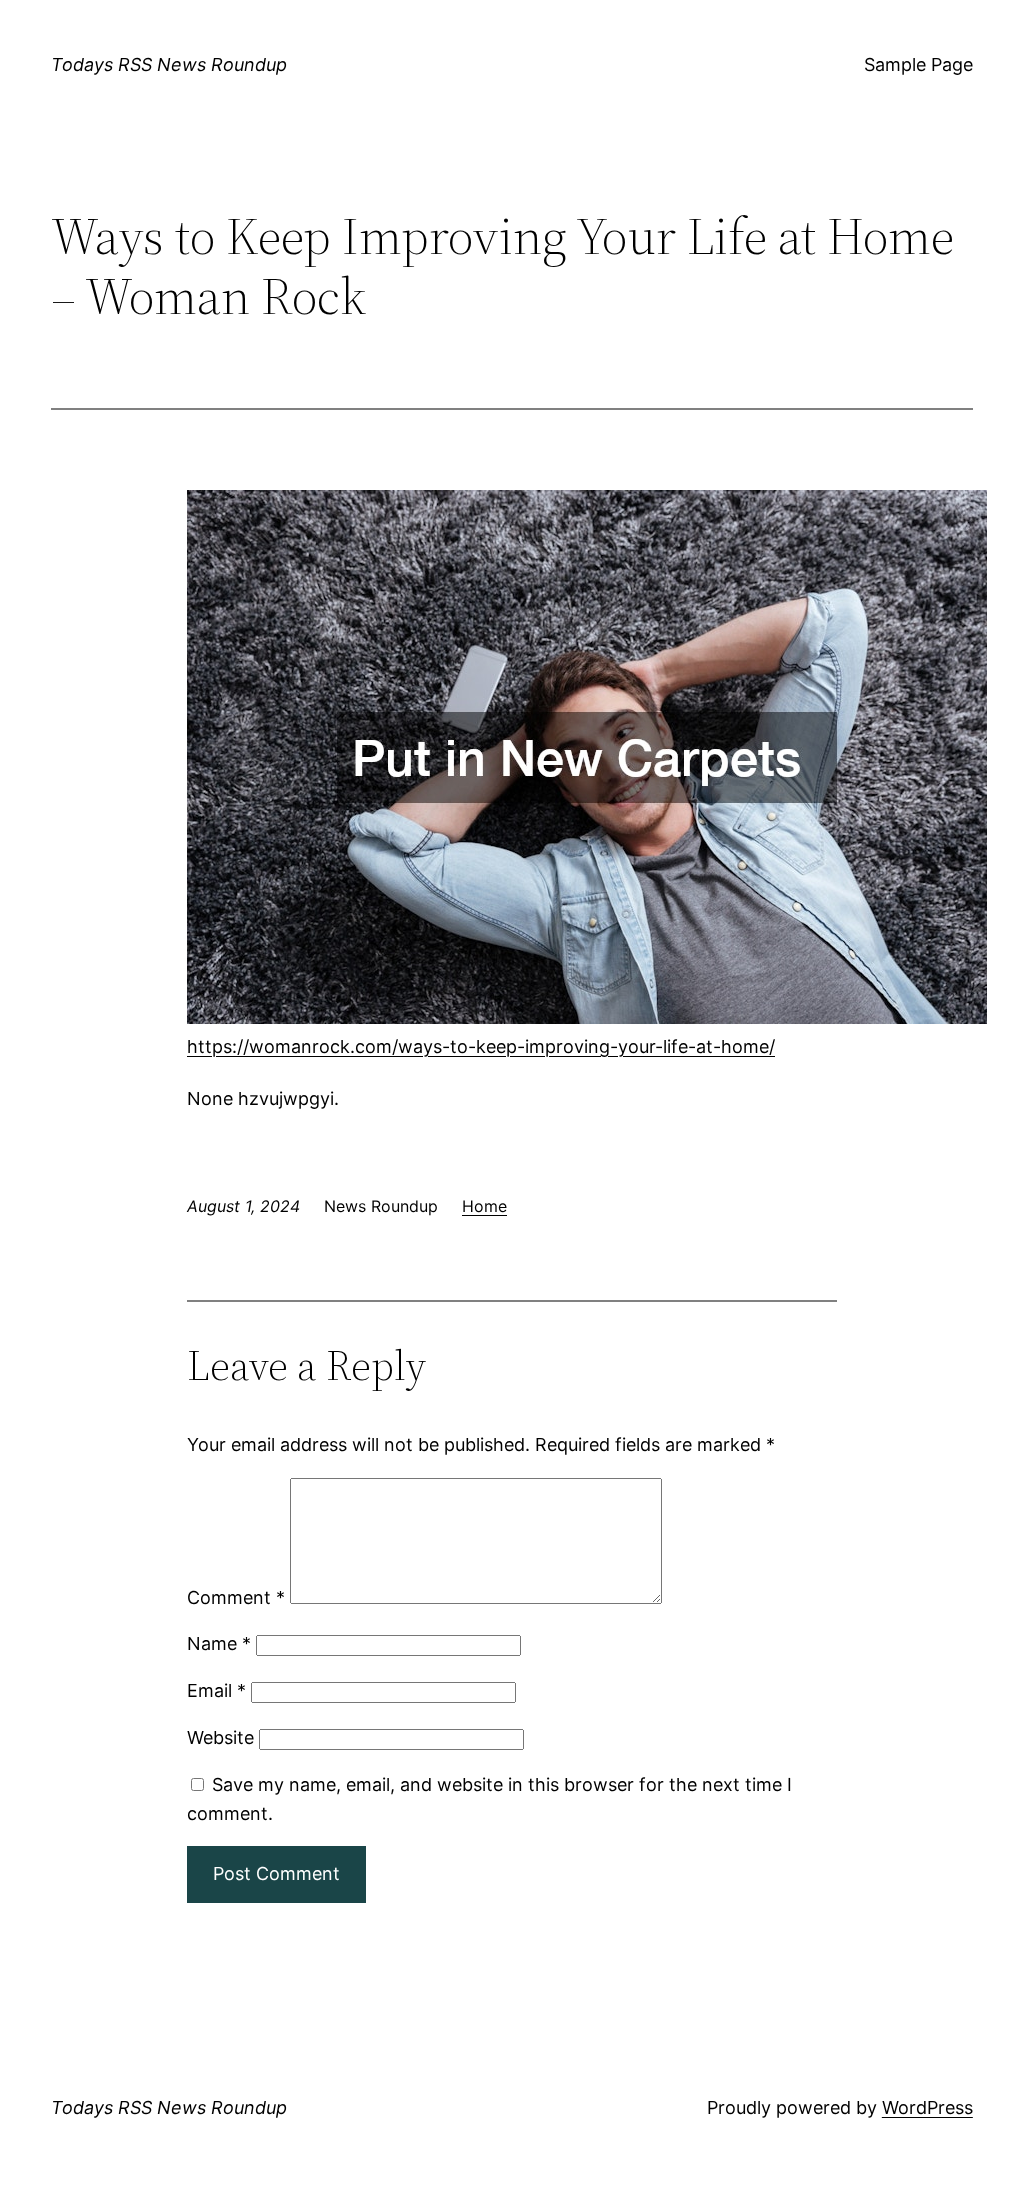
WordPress (927, 2107)
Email (216, 1690)
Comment (236, 1597)
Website (220, 1737)
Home (484, 1206)
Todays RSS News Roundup (169, 64)
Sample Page (918, 64)
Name (219, 1643)
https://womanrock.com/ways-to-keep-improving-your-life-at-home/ (481, 1046)
